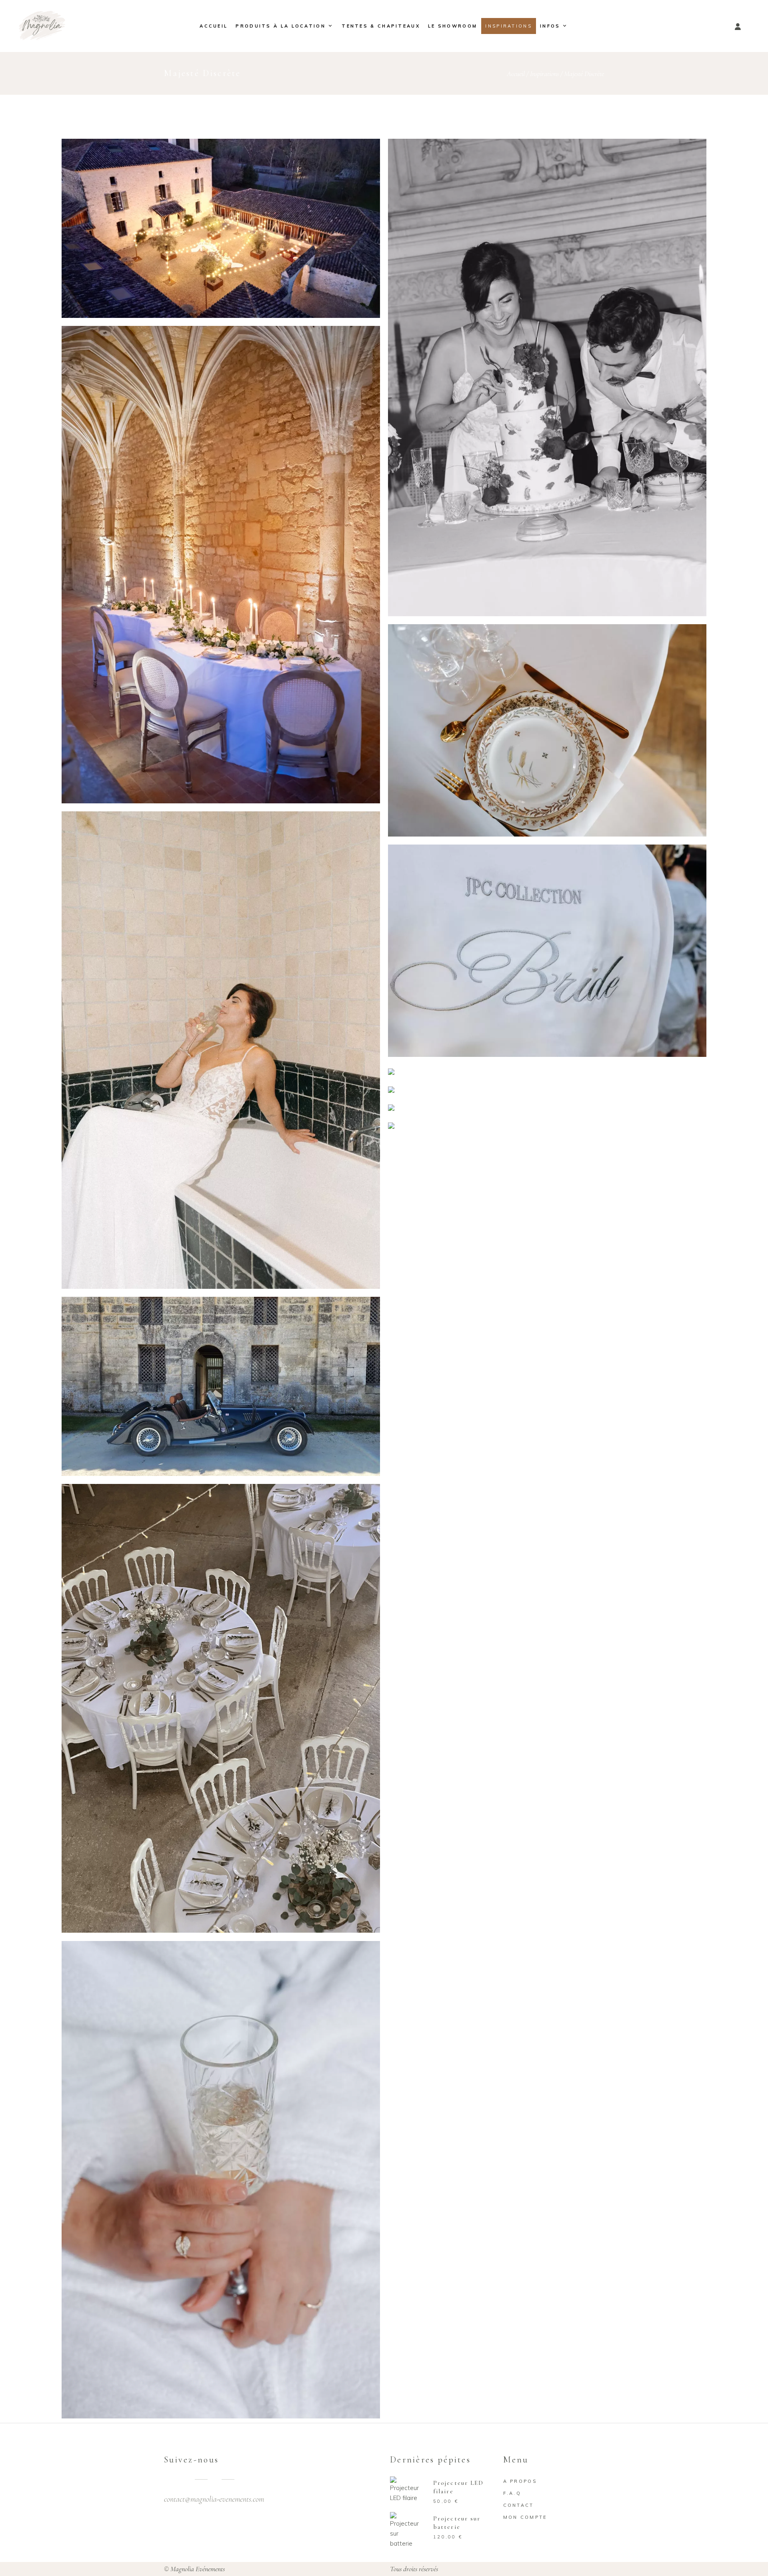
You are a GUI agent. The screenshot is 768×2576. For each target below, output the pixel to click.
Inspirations (509, 26)
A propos (520, 2481)
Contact (519, 2505)
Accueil (214, 26)
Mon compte (525, 2517)
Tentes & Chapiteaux (381, 26)
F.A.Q (512, 2493)
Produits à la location (281, 26)
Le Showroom (453, 26)
